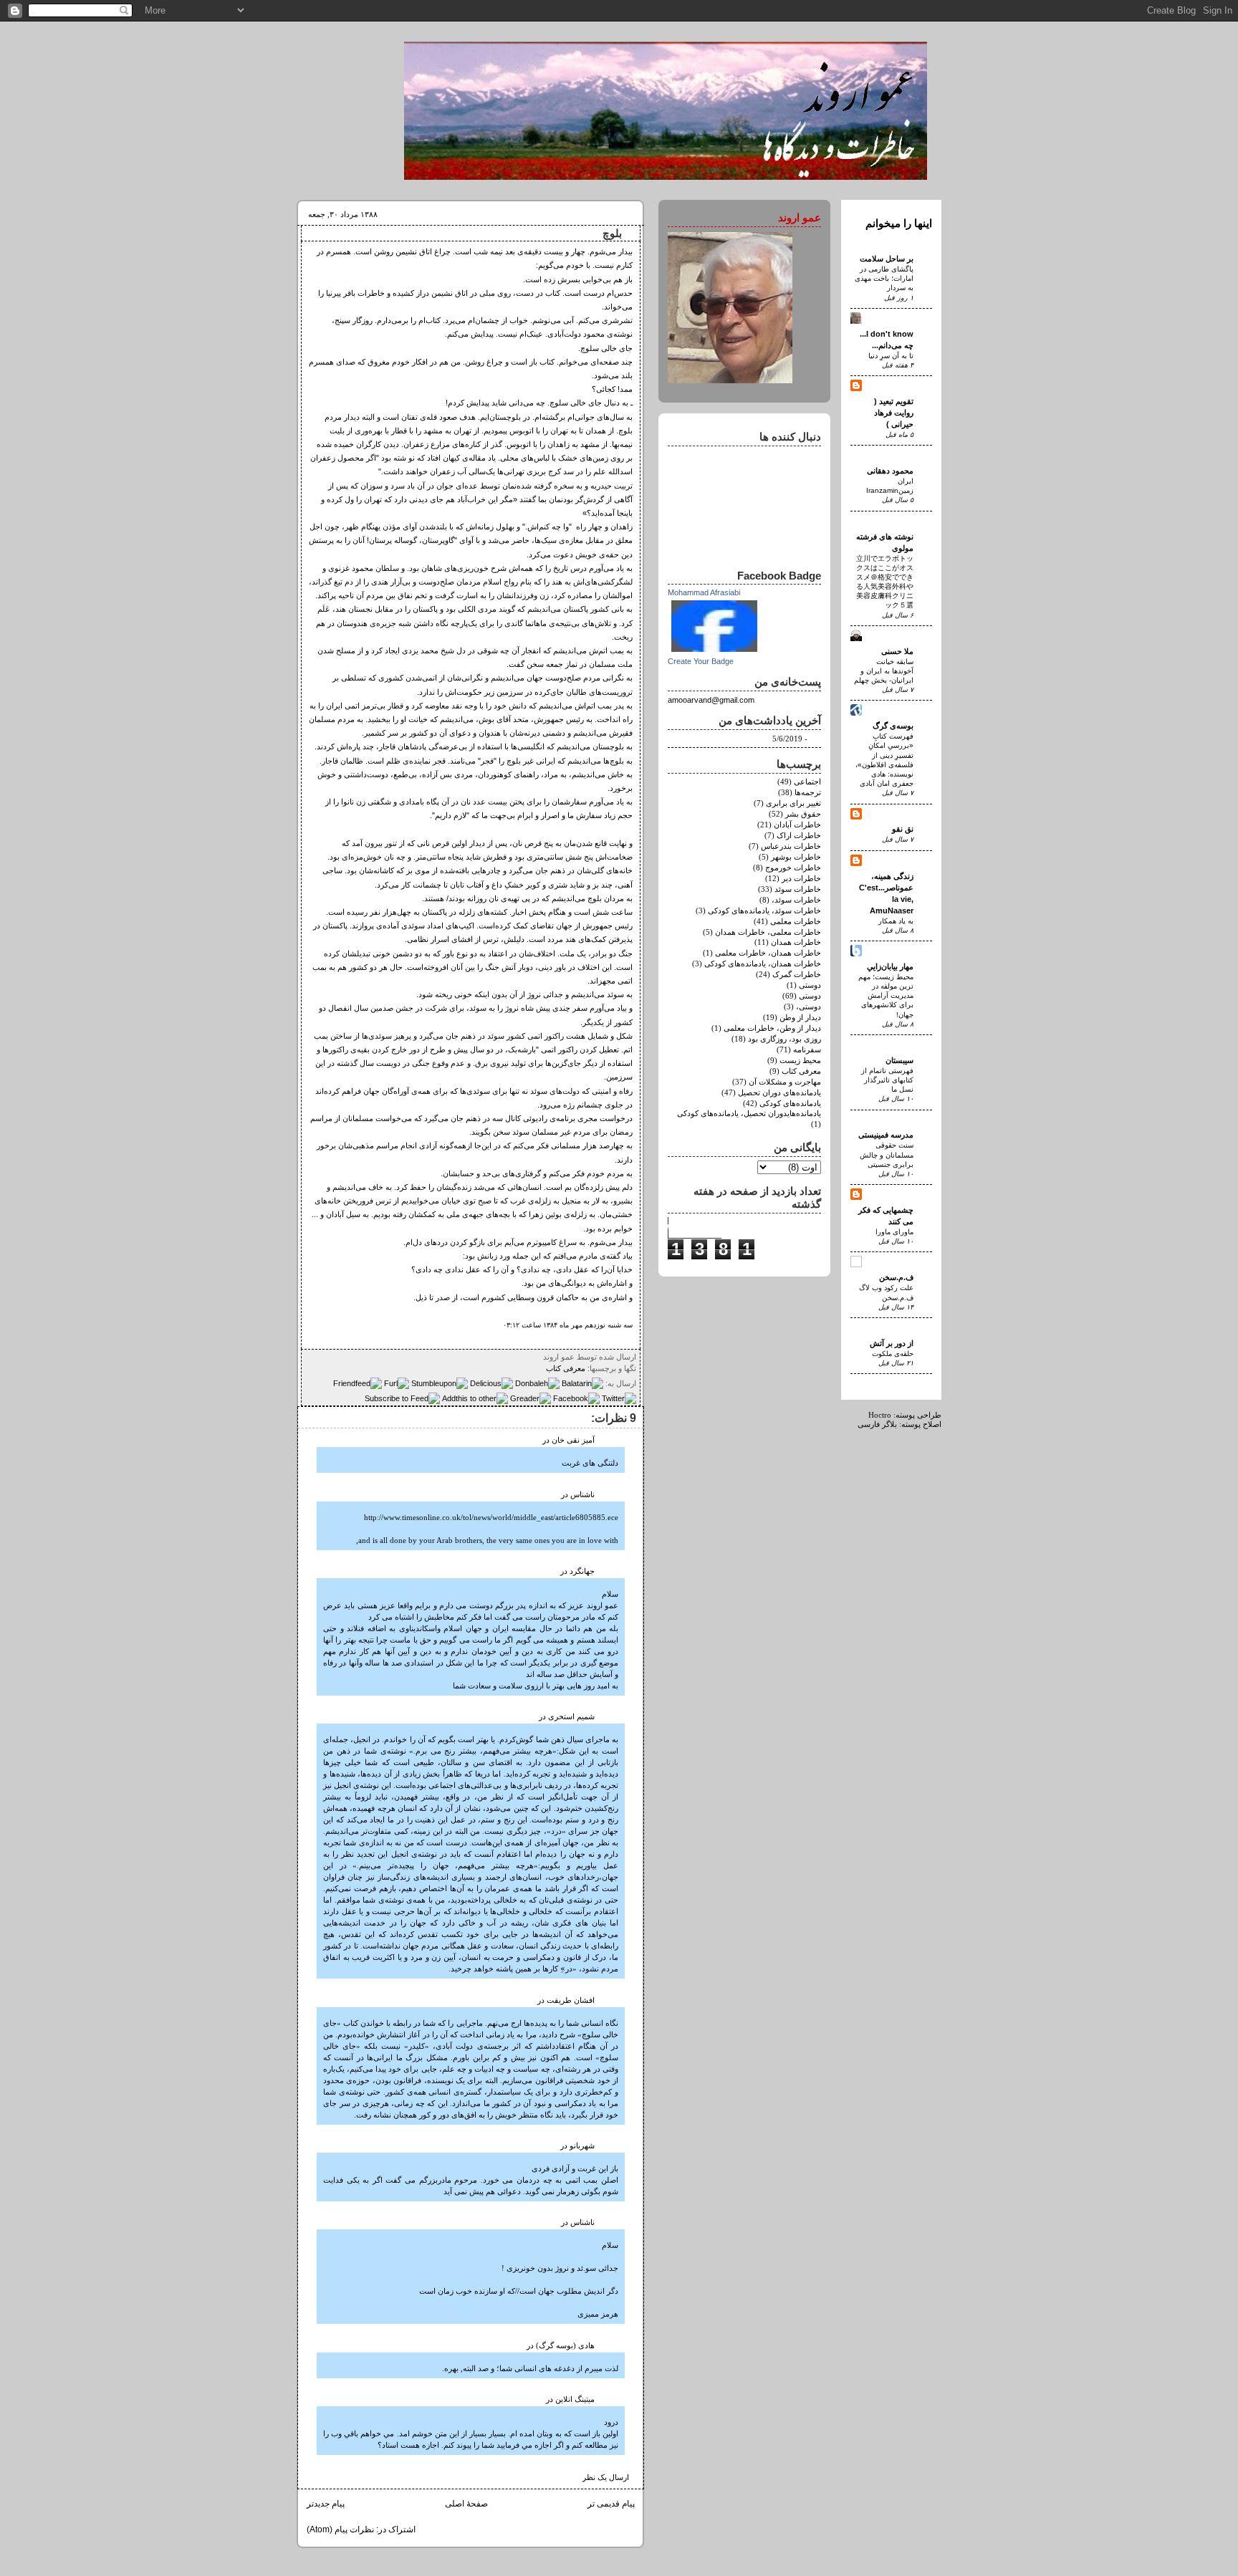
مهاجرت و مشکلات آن (785, 1082)
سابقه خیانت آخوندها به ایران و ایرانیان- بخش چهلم (884, 671)
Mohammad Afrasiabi (704, 592)
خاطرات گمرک (797, 975)
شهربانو (582, 2146)
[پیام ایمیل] (539, 1357)
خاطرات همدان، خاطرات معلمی (768, 953)
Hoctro (880, 1415)
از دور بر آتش (892, 1343)
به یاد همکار (896, 921)
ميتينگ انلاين (575, 2399)
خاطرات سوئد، (796, 900)
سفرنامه (807, 1050)
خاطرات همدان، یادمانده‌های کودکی (763, 964)
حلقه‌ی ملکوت (893, 1354)
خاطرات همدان (796, 942)
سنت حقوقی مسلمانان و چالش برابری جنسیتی (887, 1154)
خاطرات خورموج (793, 868)
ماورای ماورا (894, 1232)
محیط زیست (800, 1061)
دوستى (810, 985)
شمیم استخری (571, 1717)
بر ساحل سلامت (887, 259)
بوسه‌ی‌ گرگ (893, 726)
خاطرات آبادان (797, 825)
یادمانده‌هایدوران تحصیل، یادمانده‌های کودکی (749, 1114)
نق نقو (903, 829)
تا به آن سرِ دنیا (891, 356)
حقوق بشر (803, 814)
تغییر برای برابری (793, 803)
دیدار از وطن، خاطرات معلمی (772, 1028)
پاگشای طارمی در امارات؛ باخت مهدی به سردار (884, 278)
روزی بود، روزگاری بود (784, 1039)
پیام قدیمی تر (611, 2504)
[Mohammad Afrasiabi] (714, 653)
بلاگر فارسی (877, 1424)
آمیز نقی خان (573, 1440)
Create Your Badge (701, 661)
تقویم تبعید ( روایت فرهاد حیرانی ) (894, 413)
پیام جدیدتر (326, 2504)
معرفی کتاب (566, 1368)
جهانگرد (582, 1571)
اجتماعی (807, 782)
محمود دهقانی (890, 471)
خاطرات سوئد (798, 889)
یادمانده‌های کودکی (790, 1104)
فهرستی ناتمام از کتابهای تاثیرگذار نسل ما (887, 1080)
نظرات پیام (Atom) (340, 2529)
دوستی (810, 996)
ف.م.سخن (896, 1277)
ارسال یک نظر (606, 2478)
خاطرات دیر (801, 879)
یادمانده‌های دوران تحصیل (779, 1093)
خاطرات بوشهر (796, 857)
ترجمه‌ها (808, 793)
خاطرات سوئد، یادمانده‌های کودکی (764, 911)
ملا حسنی (897, 651)
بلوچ (612, 234)
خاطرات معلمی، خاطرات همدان (768, 932)
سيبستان (899, 1060)
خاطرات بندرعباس (791, 846)
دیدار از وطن (800, 1018)
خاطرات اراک (799, 836)
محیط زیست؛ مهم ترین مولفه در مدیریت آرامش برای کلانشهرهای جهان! (886, 996)
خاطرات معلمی (796, 922)
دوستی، (808, 1007)
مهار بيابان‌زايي (890, 966)
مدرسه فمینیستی (886, 1135)
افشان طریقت (571, 2000)
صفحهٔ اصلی (466, 2504)
